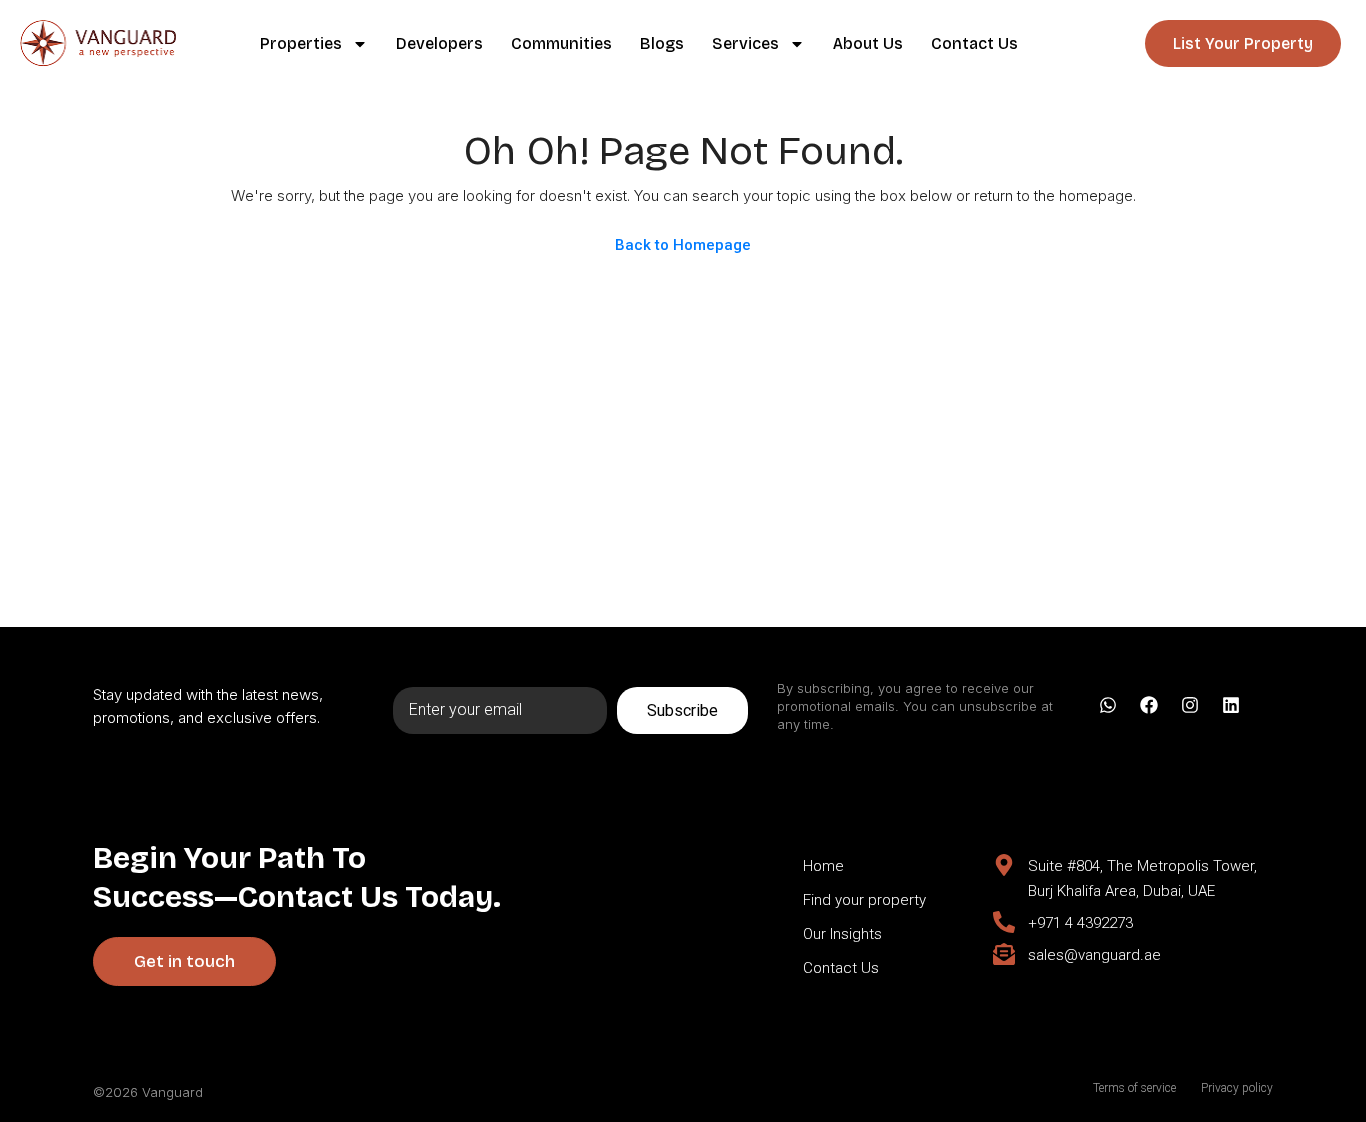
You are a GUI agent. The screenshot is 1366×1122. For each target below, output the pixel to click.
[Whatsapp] (1108, 705)
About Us (868, 43)
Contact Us (974, 43)
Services (745, 43)
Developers (439, 43)
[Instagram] (1190, 705)
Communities (561, 43)
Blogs (662, 43)
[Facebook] (1149, 705)
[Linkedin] (1231, 705)
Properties (301, 43)
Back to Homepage (683, 245)
